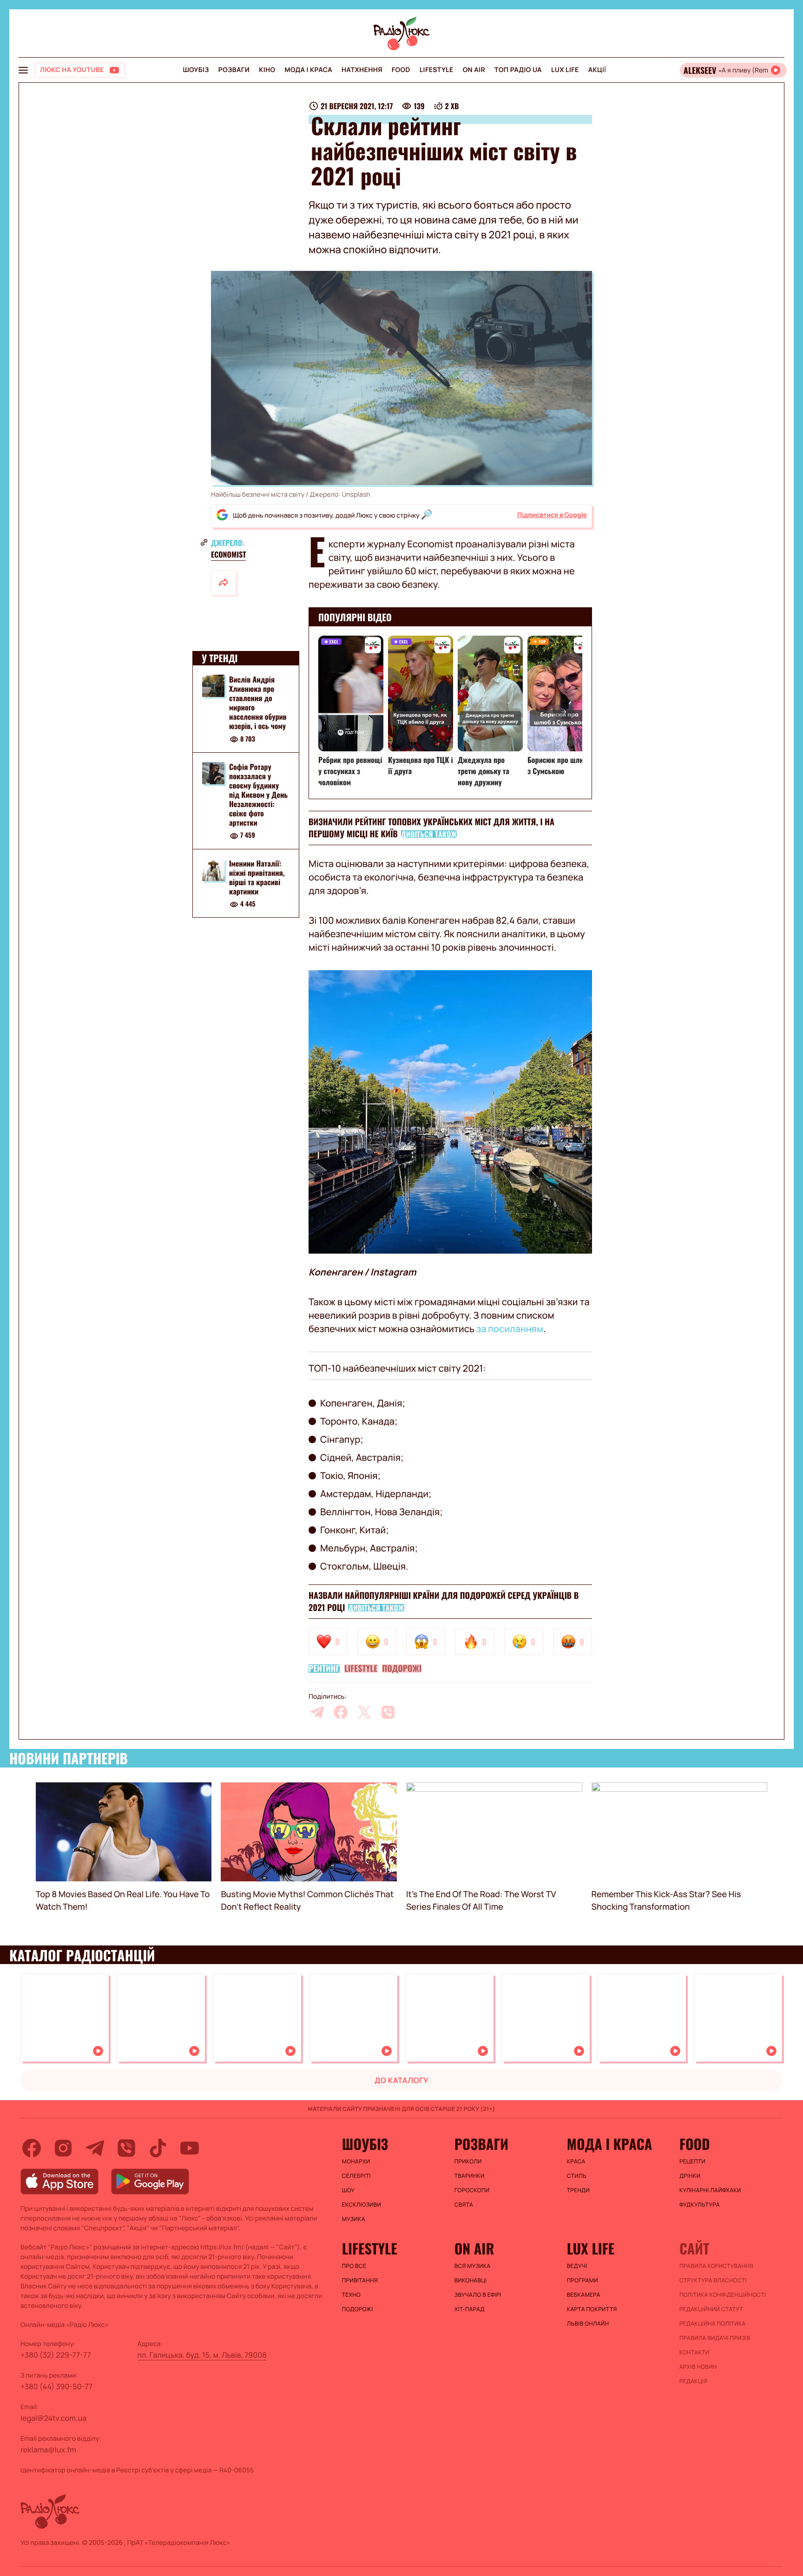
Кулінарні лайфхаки (710, 2190)
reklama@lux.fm (48, 2450)
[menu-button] (23, 70)
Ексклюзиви (362, 2205)
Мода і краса (309, 70)
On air (474, 70)
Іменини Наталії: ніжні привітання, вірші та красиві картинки (257, 877)
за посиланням (510, 1329)
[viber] (388, 1712)
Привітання (360, 2280)
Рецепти (692, 2162)
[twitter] (364, 1712)
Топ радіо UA (518, 70)
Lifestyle (437, 70)
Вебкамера (584, 2295)
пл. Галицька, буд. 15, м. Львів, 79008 (202, 2355)
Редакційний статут (711, 2309)
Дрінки (690, 2176)
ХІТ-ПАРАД (470, 2309)
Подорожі (402, 1669)
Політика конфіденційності (723, 2295)
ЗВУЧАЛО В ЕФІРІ (478, 2295)
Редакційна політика (713, 2324)
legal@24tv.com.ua (53, 2418)
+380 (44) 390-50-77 (56, 2386)
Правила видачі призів (715, 2338)
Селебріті (356, 2176)
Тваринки (470, 2176)
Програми (583, 2280)
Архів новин (698, 2367)
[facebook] (341, 1712)
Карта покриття (592, 2309)
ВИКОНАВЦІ (471, 2280)
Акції (597, 70)
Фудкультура (700, 2205)
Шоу (349, 2190)
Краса (576, 2162)
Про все (354, 2266)
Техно (352, 2295)
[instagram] (63, 2148)
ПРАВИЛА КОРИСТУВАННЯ (716, 2266)
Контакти (694, 2353)
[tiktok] (158, 2148)
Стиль (577, 2176)
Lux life (565, 70)
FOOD (401, 70)
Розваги (234, 70)
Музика (354, 2219)
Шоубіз (196, 70)
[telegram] (317, 1712)
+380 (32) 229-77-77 (56, 2355)
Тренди (578, 2190)
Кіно (267, 70)
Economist (228, 554)
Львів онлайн (588, 2324)
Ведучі (577, 2266)
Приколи (468, 2162)
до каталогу (401, 2080)
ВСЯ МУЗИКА (473, 2266)
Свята (464, 2205)
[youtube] (190, 2148)
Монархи (356, 2162)
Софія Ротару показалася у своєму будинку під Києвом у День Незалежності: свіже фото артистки (258, 795)
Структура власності (713, 2280)
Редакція (694, 2381)
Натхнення (362, 70)
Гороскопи (472, 2190)
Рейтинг (324, 1669)
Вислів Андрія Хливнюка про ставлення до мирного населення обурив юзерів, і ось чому (258, 703)
